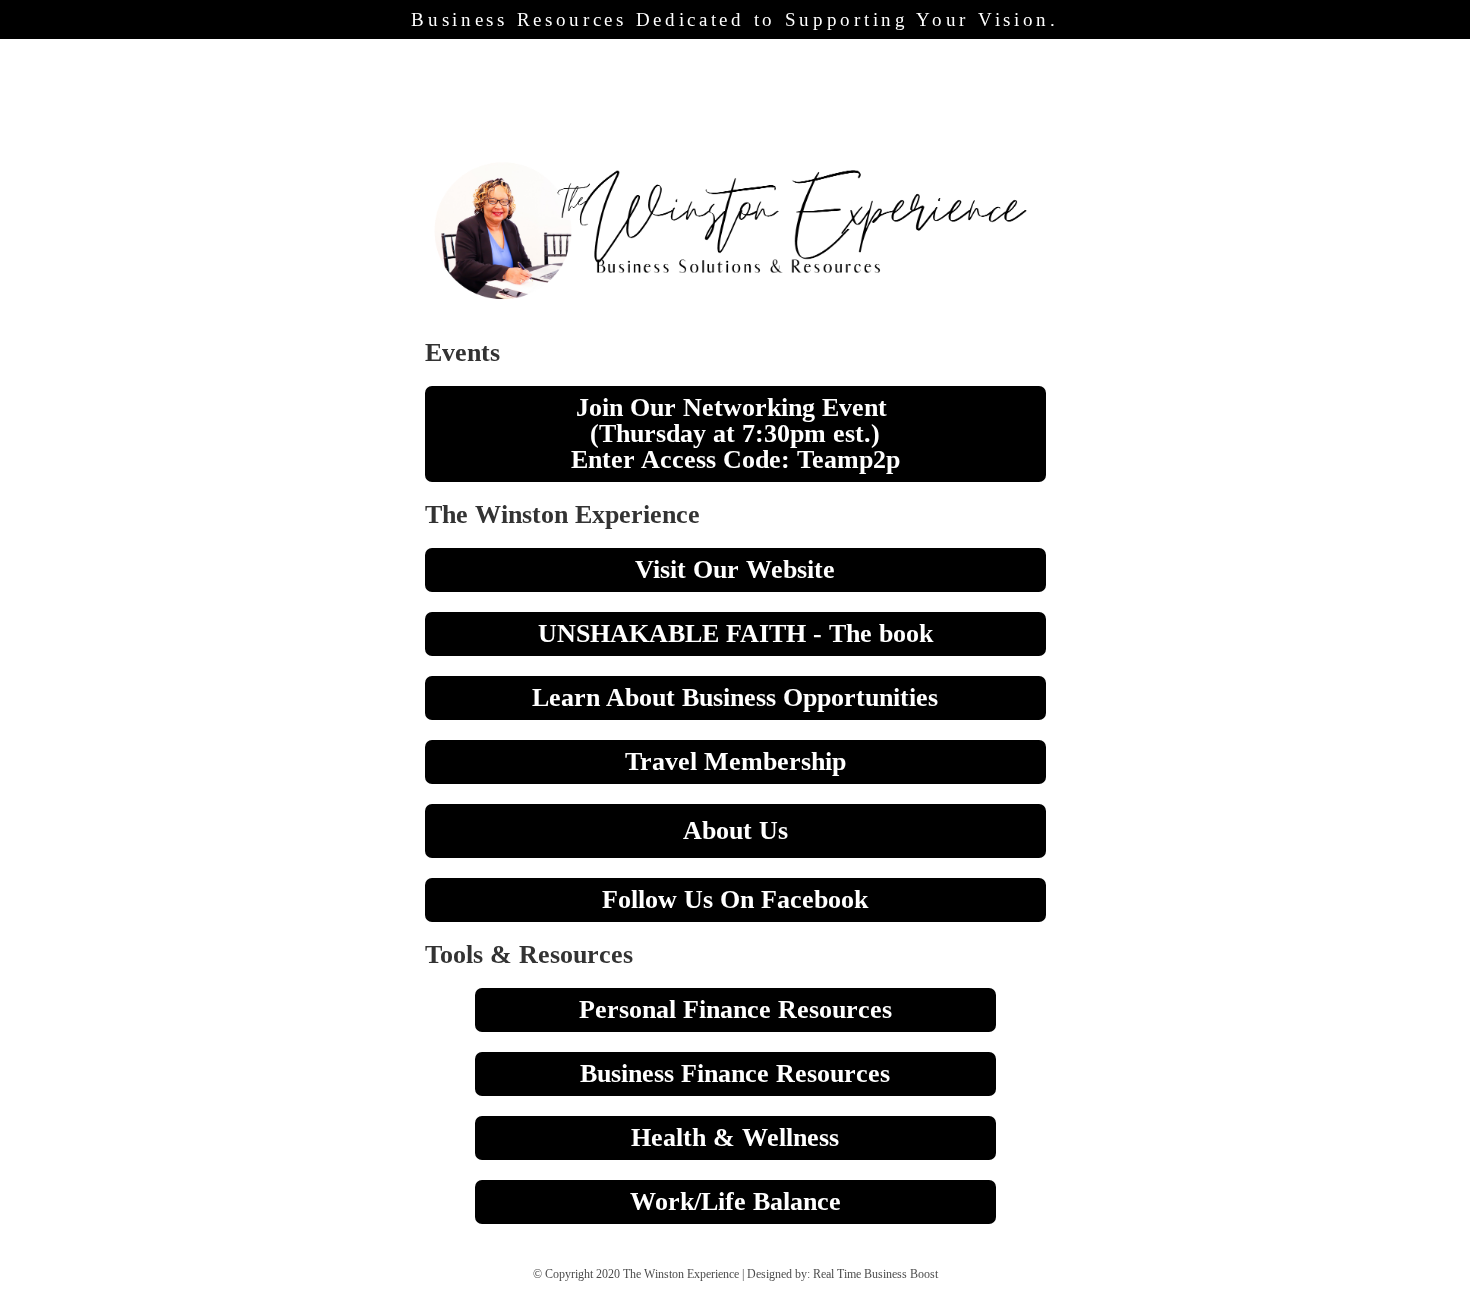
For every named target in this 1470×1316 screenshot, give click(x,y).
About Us (735, 830)
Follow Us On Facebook (735, 899)
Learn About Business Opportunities (735, 697)
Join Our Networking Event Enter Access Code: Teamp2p (735, 433)
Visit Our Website (735, 569)
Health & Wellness (735, 1137)
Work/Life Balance (735, 1201)
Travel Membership (735, 761)
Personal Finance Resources (735, 1009)
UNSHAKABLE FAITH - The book (735, 633)
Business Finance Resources (735, 1073)
